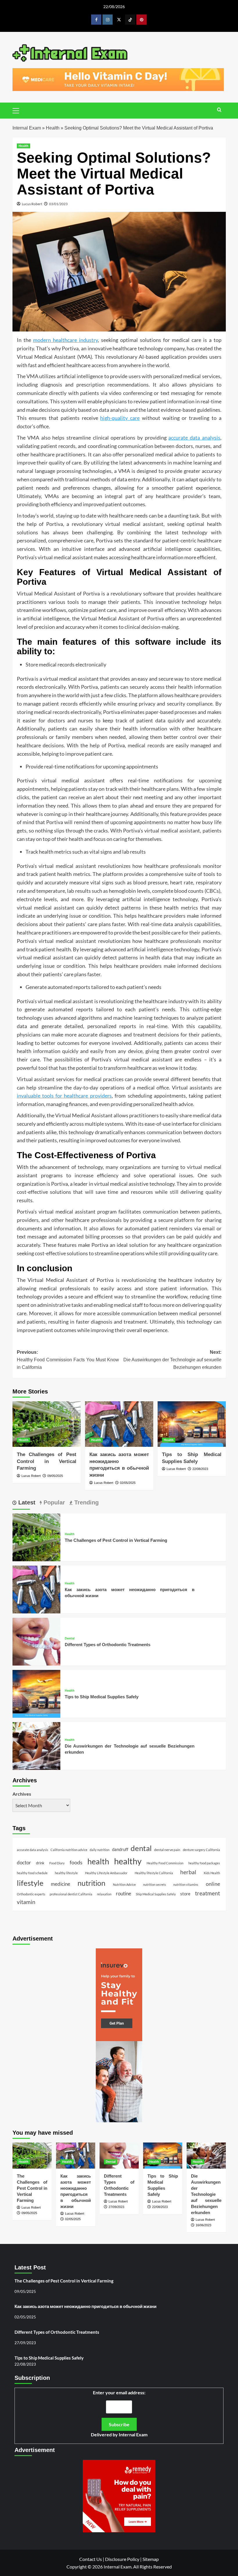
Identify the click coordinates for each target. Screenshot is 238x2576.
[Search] (219, 110)
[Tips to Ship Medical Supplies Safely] (192, 1424)
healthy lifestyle (66, 1873)
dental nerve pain (167, 1850)
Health (53, 128)
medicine (61, 1884)
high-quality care (120, 418)
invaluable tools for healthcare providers (64, 1096)
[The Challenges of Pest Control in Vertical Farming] (47, 1424)
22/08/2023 (200, 1469)
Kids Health (212, 1873)
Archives (22, 1794)
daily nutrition (100, 1850)
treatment (208, 1893)
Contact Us (91, 2559)
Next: (172, 1360)
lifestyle (30, 1883)
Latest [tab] (26, 1502)
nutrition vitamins (186, 1884)
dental (141, 1848)
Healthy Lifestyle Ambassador (106, 1873)
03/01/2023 (58, 204)
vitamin (26, 1902)
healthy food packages (204, 1863)
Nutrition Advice (124, 1884)
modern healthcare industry (65, 340)
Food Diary (57, 1863)
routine (123, 1894)
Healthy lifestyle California (154, 1873)
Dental (70, 1638)
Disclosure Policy (122, 2559)
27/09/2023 (116, 2207)
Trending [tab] (86, 1502)
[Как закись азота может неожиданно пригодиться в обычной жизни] (119, 1424)
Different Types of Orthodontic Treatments (108, 1645)
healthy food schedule (32, 1873)
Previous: (68, 1360)
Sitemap (151, 2559)
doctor (24, 1863)
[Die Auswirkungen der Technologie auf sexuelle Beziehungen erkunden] (36, 1745)
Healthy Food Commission (165, 1863)
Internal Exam (27, 128)
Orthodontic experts (31, 1894)
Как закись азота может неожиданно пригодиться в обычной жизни (85, 2306)
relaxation (104, 1894)
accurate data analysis (194, 438)
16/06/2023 (203, 2225)
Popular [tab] (53, 1502)
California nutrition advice (69, 1850)
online (213, 1884)
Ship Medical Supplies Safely (156, 1894)
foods (76, 1862)
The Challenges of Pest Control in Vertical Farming (47, 1461)
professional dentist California (71, 1894)
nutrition (91, 1883)
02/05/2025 (128, 1483)
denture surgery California (201, 1850)
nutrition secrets (155, 1884)
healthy (128, 1861)
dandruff (120, 1849)
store (185, 1894)
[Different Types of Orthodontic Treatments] (36, 1641)
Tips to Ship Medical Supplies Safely (102, 1697)
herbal (188, 1872)
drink (40, 1863)
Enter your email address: (119, 2414)
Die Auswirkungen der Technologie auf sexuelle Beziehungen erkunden (206, 2194)
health (98, 1861)
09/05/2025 (55, 1476)
